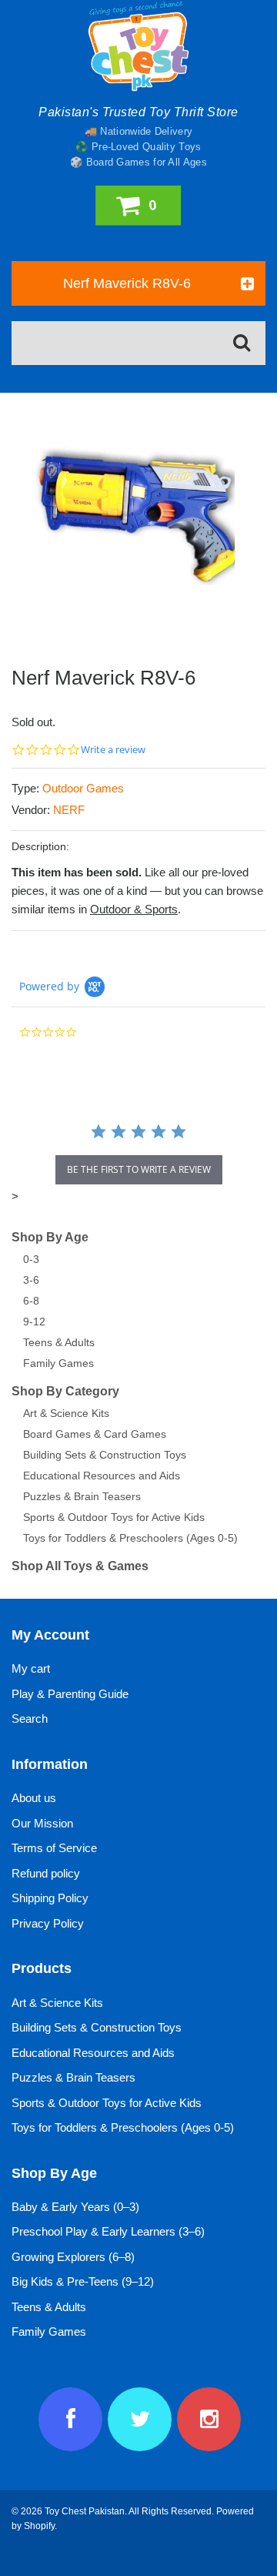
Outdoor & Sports (134, 909)
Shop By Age (50, 1237)
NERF (69, 810)
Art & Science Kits (66, 1413)
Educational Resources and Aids (102, 1476)
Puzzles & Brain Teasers (82, 1496)
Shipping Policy (50, 1898)
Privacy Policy (48, 1923)
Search (30, 1718)
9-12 (34, 1321)
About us (34, 1798)
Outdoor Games (83, 788)
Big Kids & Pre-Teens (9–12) (83, 2281)
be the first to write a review (139, 1169)
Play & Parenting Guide (70, 1694)
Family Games (58, 1363)
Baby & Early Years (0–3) (75, 2207)
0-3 (31, 1259)
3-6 (31, 1280)
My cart (31, 1668)
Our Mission (42, 1823)
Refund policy (46, 1873)
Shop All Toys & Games (80, 1566)
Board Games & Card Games (95, 1434)
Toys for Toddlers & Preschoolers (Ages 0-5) (130, 1538)
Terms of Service (54, 1848)
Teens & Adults (59, 1342)
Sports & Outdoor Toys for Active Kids (114, 1517)
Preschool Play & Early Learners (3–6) (108, 2231)
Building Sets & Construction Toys (105, 1455)
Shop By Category (65, 1391)
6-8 (31, 1301)
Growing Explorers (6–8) (73, 2257)
